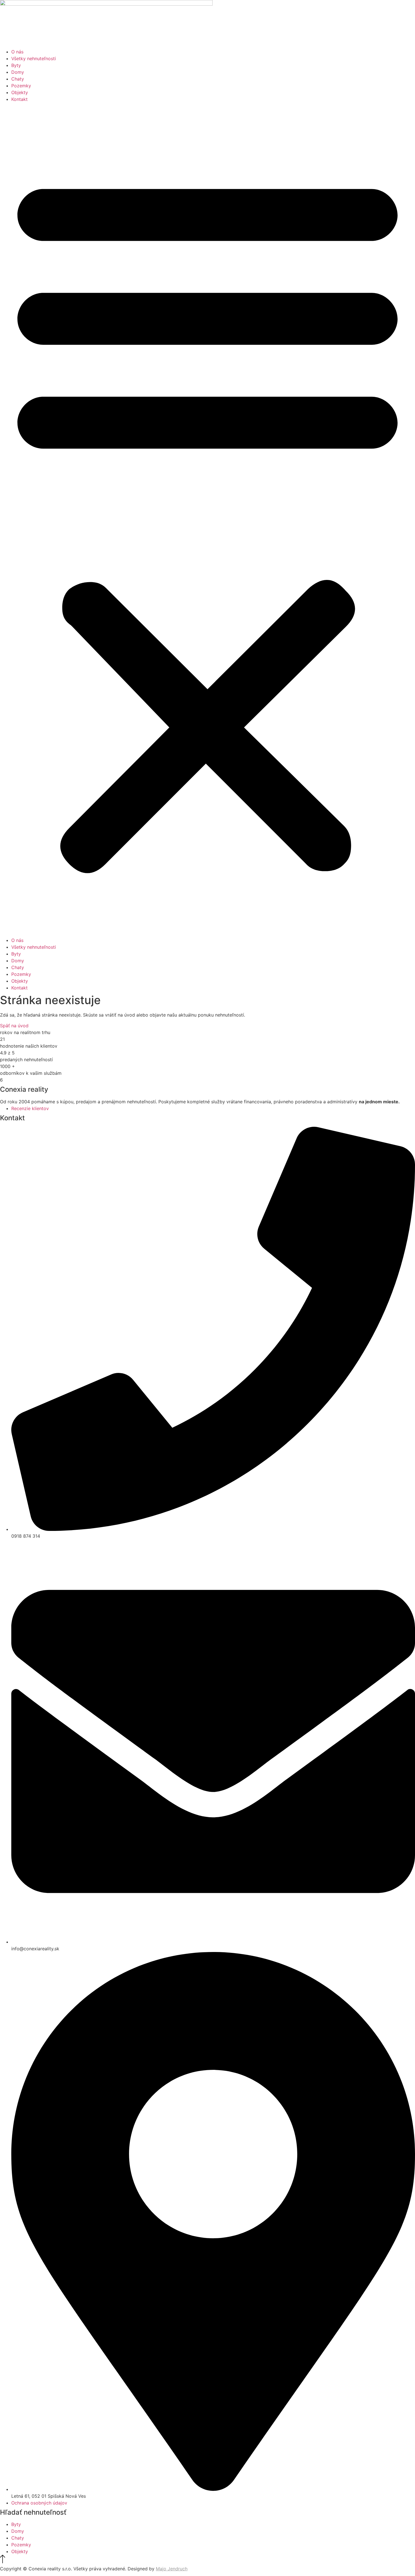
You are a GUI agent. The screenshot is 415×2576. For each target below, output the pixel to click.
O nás (17, 52)
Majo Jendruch (172, 2569)
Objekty (20, 92)
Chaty (18, 79)
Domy (18, 72)
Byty (16, 65)
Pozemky (21, 86)
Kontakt (19, 99)
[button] (207, 520)
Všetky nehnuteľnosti (34, 59)
